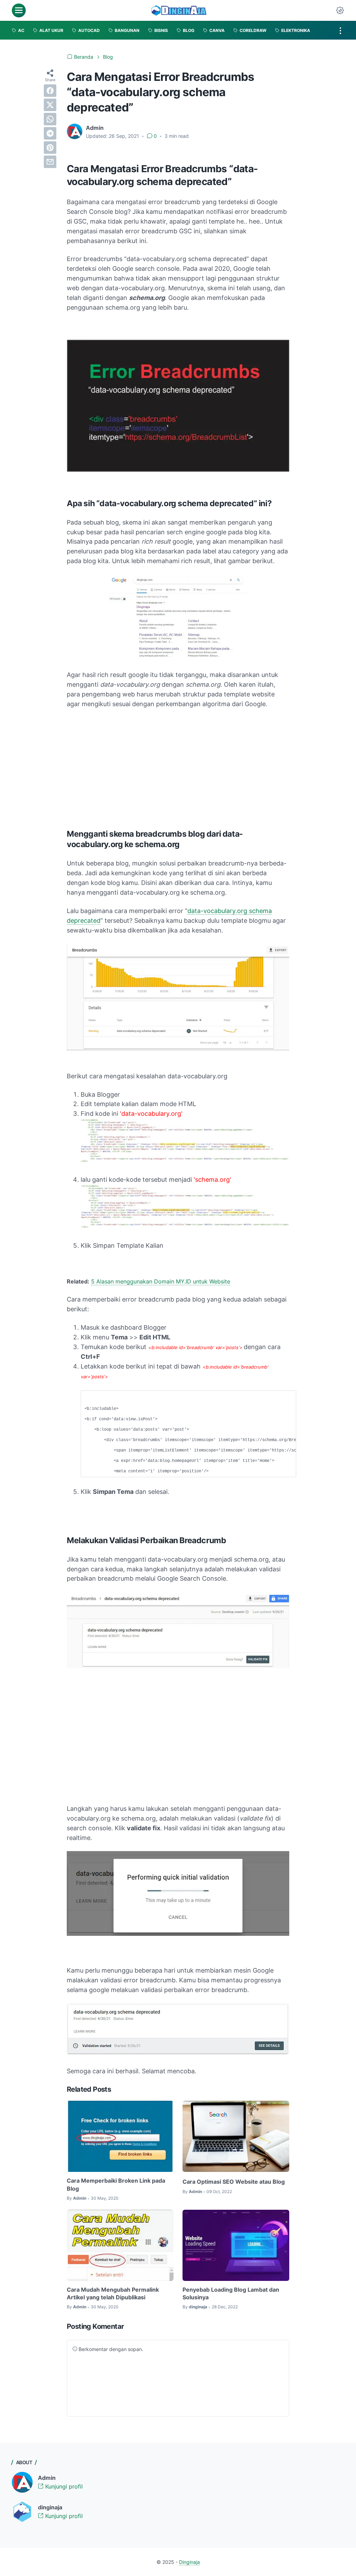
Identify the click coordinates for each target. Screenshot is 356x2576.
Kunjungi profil (63, 2486)
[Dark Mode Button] (340, 10)
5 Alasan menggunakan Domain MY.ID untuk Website (161, 1281)
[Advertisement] (178, 766)
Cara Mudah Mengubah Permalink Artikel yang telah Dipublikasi (113, 2293)
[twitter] (50, 105)
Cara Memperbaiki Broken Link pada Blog (116, 2184)
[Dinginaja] (179, 10)
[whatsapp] (50, 119)
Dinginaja (189, 2562)
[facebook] (50, 91)
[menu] (19, 10)
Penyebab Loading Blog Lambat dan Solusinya (231, 2293)
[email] (50, 162)
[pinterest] (50, 148)
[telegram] (50, 133)
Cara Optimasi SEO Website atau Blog (234, 2182)
